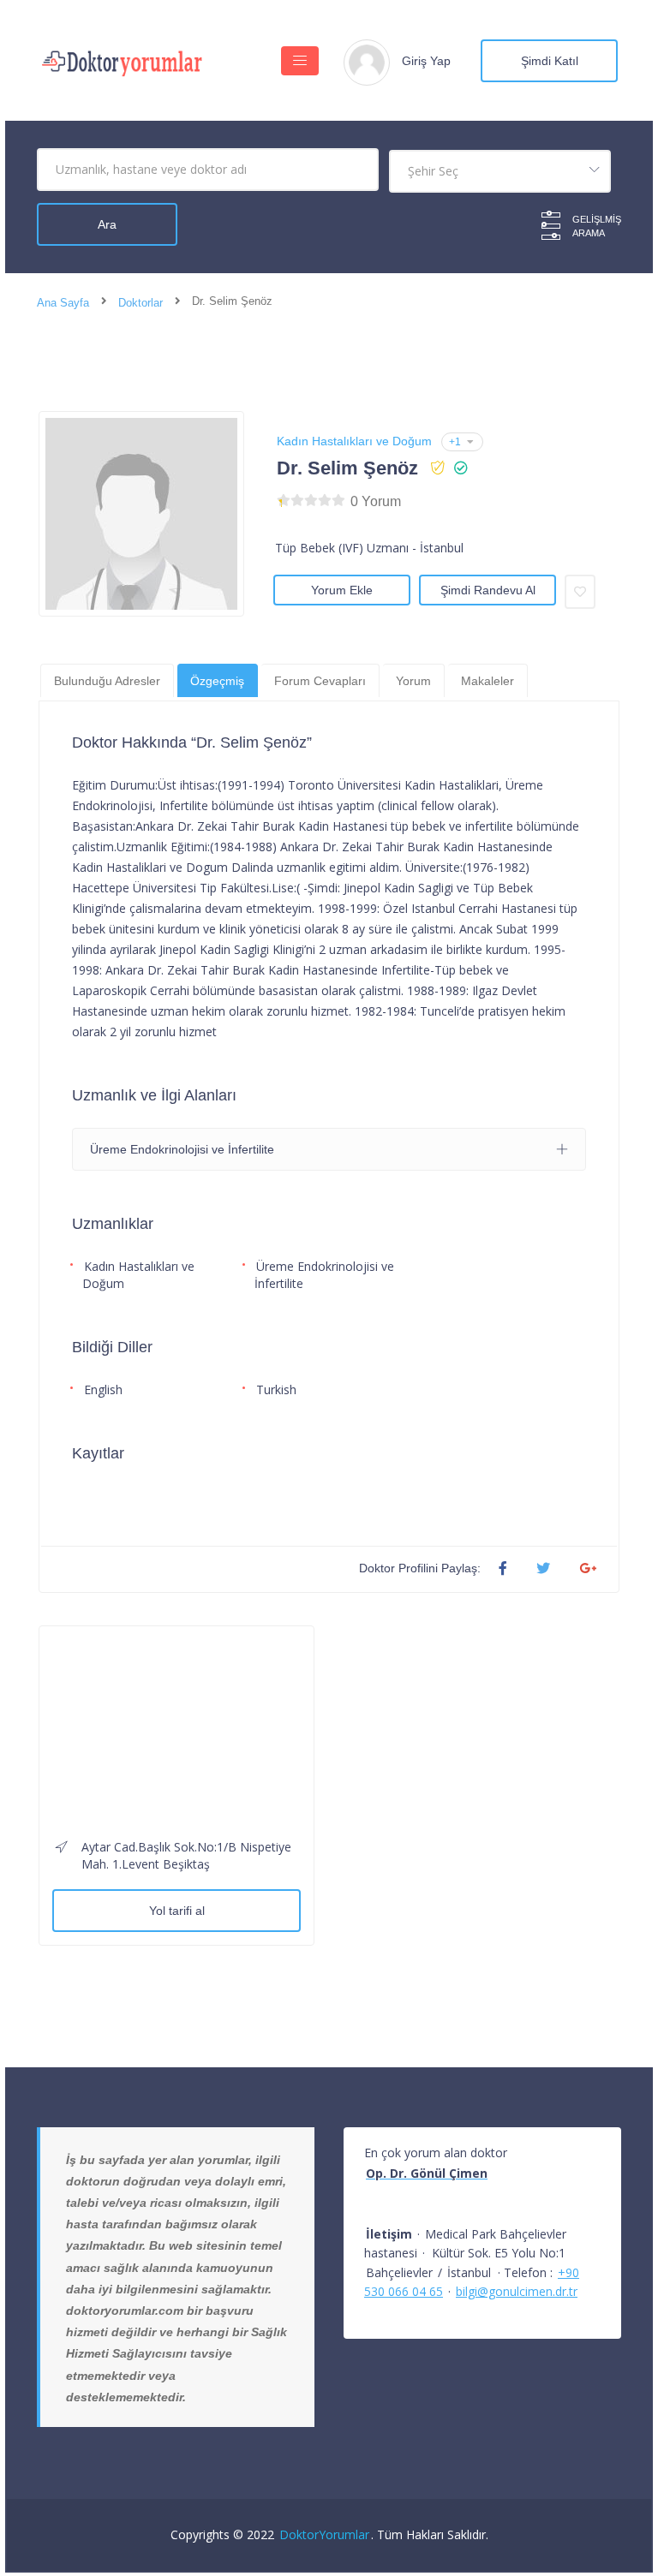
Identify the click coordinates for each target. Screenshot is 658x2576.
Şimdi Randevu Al (488, 590)
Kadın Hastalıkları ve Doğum (354, 441)
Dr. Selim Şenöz (347, 468)
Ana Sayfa (63, 303)
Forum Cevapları (320, 681)
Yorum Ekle (342, 590)
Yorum (413, 681)
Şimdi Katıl (550, 61)
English (103, 1389)
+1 (455, 442)
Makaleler (488, 681)
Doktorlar (141, 303)
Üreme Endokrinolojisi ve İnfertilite (324, 1275)
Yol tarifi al (177, 1911)
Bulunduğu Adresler (107, 681)
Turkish (276, 1389)
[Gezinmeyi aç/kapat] (300, 61)
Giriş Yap (426, 61)
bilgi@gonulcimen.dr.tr (517, 2291)
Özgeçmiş (217, 681)
